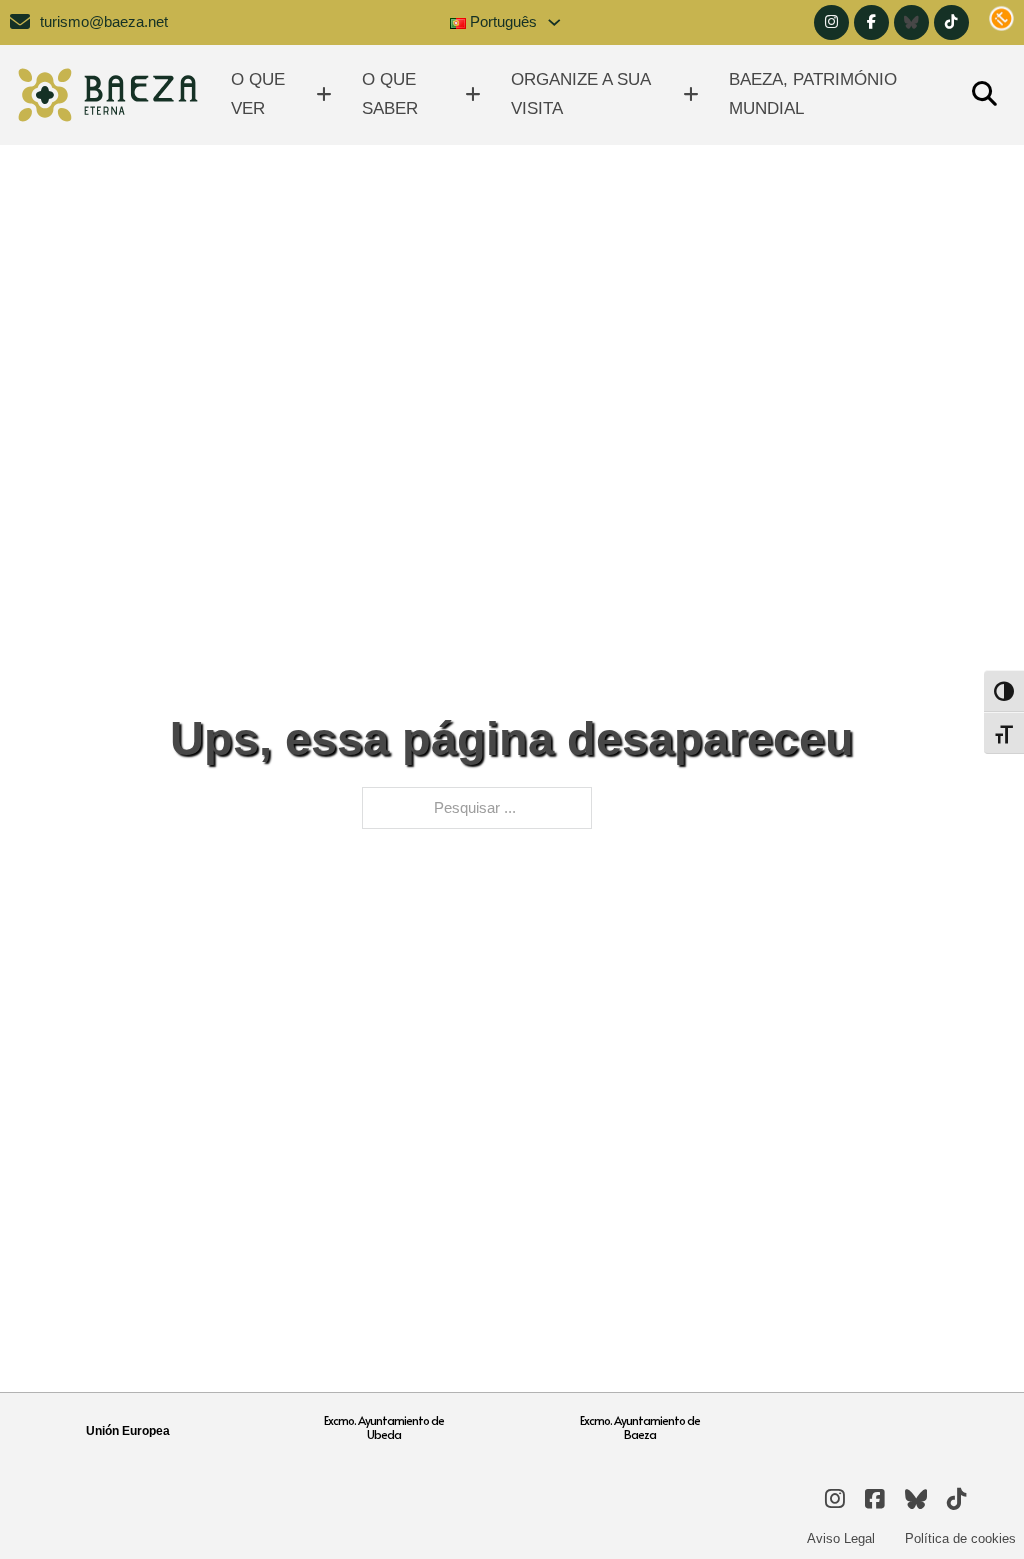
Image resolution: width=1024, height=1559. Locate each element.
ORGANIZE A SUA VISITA (580, 94)
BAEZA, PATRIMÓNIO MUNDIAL (813, 94)
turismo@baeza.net (104, 22)
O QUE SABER (390, 94)
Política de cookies (960, 1538)
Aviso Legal (841, 1538)
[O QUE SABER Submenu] (473, 94)
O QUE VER (258, 94)
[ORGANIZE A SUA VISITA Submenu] (691, 94)
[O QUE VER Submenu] (324, 94)
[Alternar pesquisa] (984, 95)
